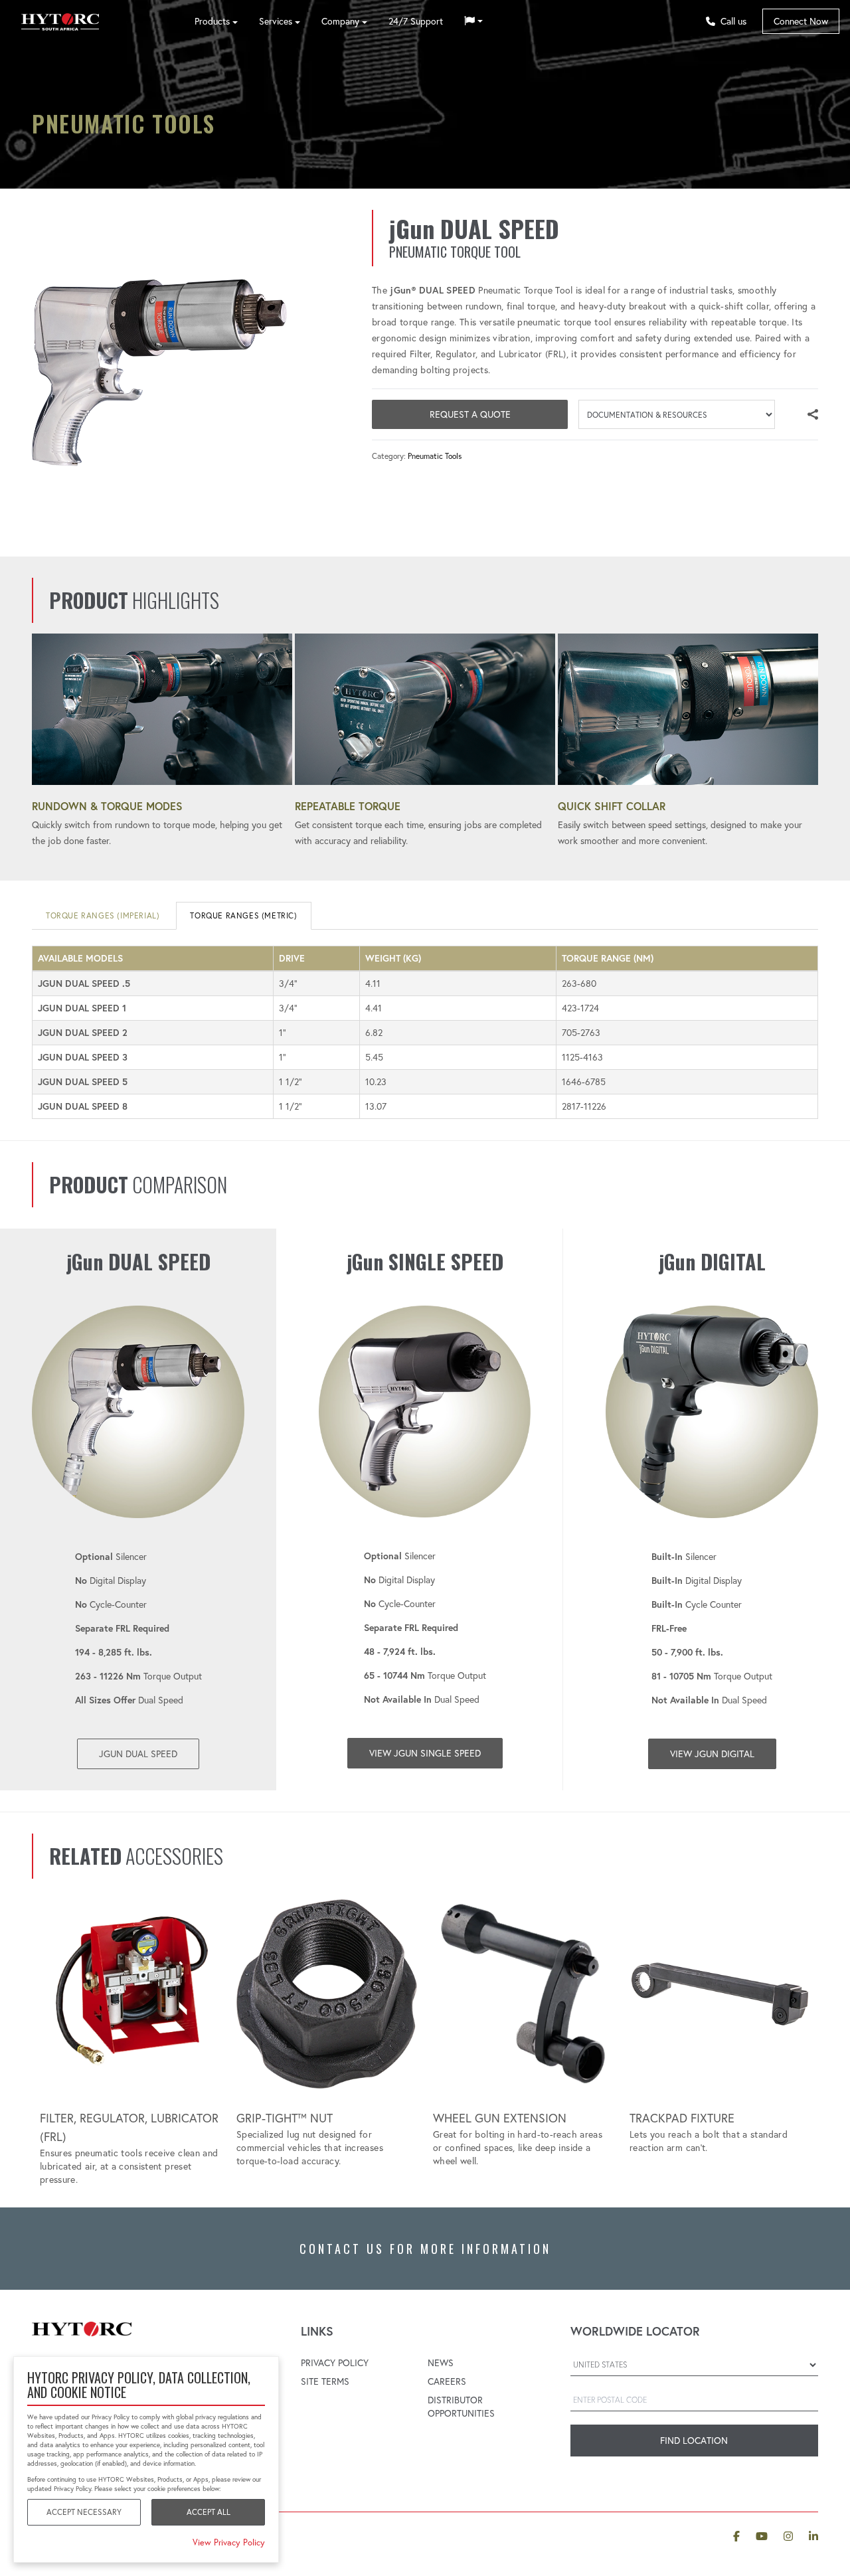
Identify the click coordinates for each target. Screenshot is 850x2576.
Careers (447, 2381)
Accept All (209, 2512)
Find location (694, 2441)
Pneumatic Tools (435, 456)
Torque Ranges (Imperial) (103, 915)
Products (212, 21)
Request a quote (470, 414)
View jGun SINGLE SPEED (425, 1753)
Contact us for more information (425, 2249)
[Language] (473, 21)
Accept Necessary (84, 2512)
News (441, 2363)
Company (340, 21)
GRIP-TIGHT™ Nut (285, 2118)
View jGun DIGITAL (712, 1754)
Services (276, 21)
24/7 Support (416, 21)
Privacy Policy (335, 2363)
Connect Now (801, 21)
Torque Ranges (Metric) (243, 915)
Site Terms (325, 2381)
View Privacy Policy (229, 2542)
